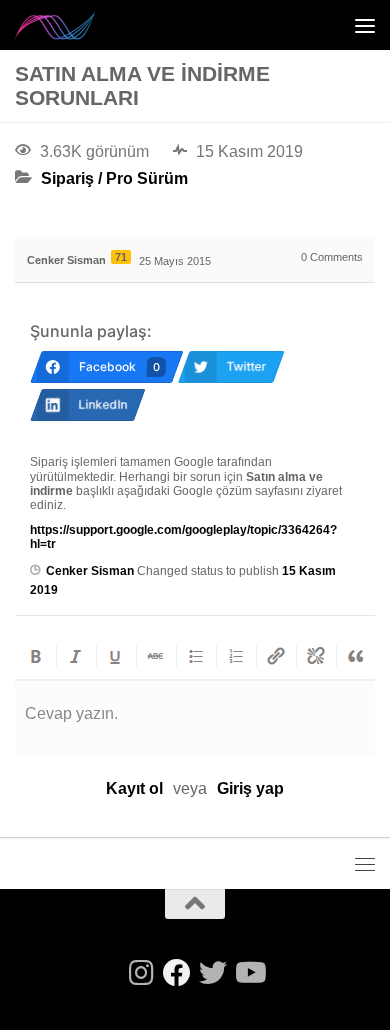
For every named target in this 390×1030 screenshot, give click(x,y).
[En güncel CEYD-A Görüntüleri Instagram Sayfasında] (141, 973)
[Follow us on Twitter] (213, 973)
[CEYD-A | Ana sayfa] (69, 25)
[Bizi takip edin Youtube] (249, 973)
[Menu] (365, 25)
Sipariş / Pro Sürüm (114, 178)
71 (121, 257)
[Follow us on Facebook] (177, 973)
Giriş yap (250, 788)
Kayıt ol (134, 788)
